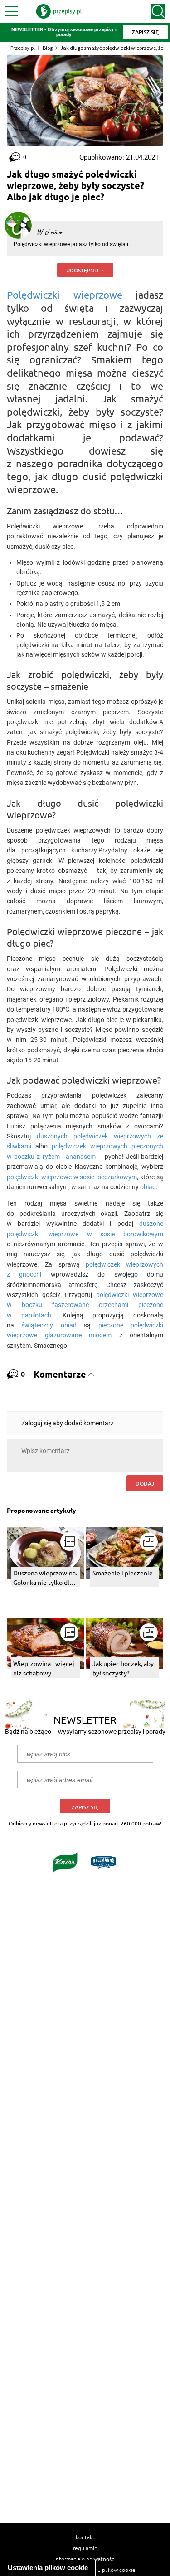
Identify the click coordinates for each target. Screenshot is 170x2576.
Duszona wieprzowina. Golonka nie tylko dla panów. (45, 1578)
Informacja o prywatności (85, 2559)
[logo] (59, 11)
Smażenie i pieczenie (123, 1573)
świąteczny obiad (49, 1325)
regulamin (85, 2548)
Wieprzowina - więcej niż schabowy (44, 1668)
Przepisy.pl (23, 48)
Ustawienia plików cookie (48, 2568)
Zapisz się (85, 1807)
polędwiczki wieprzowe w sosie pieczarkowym (72, 1177)
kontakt (85, 2537)
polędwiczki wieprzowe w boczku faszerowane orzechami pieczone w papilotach (85, 1305)
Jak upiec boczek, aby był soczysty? (123, 1668)
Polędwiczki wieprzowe (65, 295)
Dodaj (145, 1483)
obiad (148, 1187)
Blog (48, 48)
